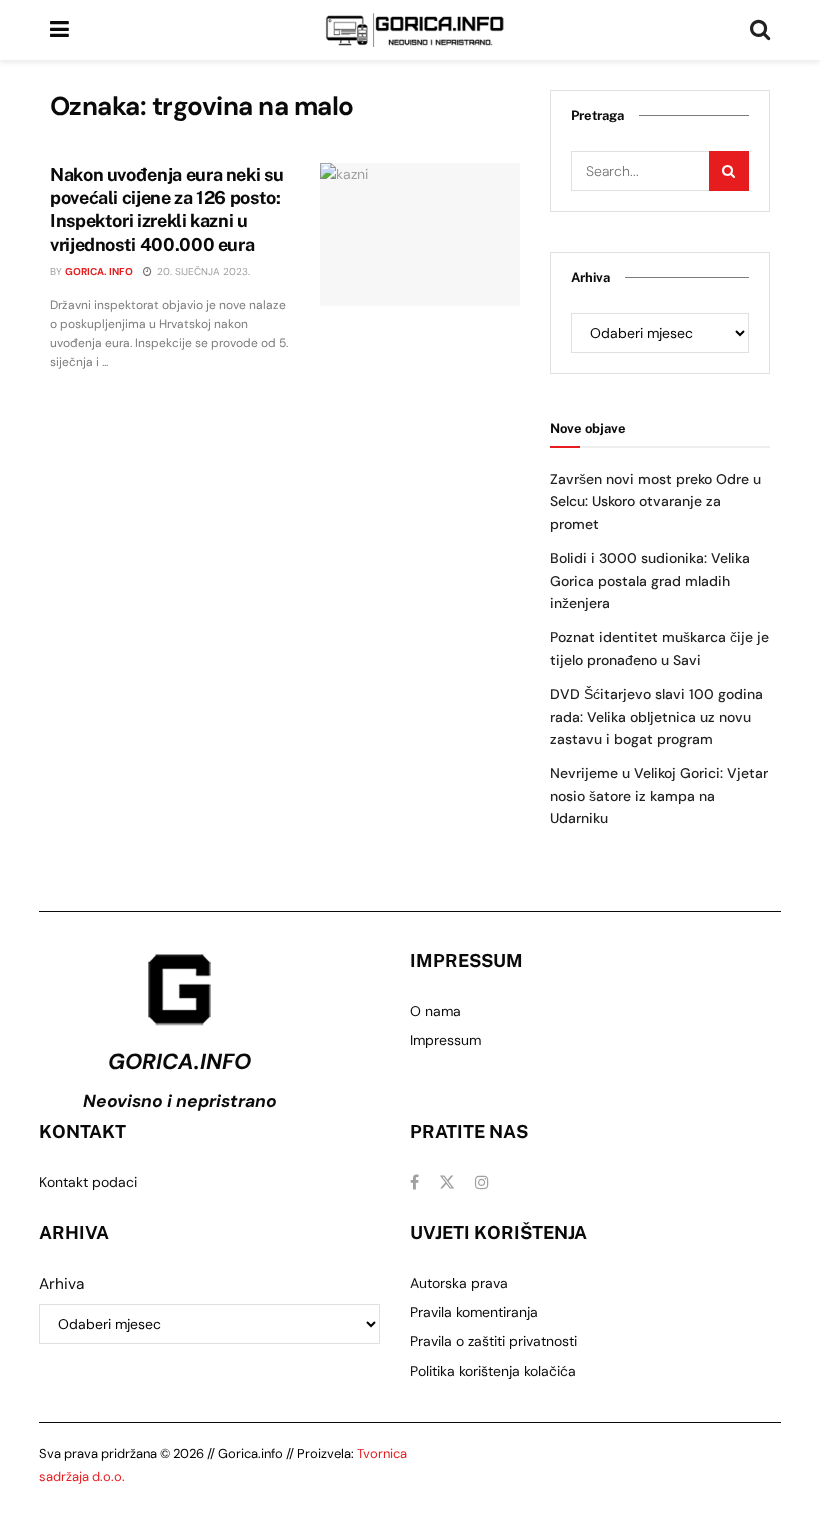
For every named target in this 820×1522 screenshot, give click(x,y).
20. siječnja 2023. (202, 271)
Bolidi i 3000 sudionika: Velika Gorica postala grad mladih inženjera (650, 580)
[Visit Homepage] (415, 30)
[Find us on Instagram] (482, 1182)
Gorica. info (99, 271)
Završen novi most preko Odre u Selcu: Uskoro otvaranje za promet (655, 501)
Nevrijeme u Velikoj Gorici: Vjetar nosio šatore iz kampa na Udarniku (659, 795)
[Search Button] (760, 30)
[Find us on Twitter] (447, 1182)
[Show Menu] (59, 30)
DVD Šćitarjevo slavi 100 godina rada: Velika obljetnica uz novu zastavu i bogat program (656, 716)
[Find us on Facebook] (414, 1182)
